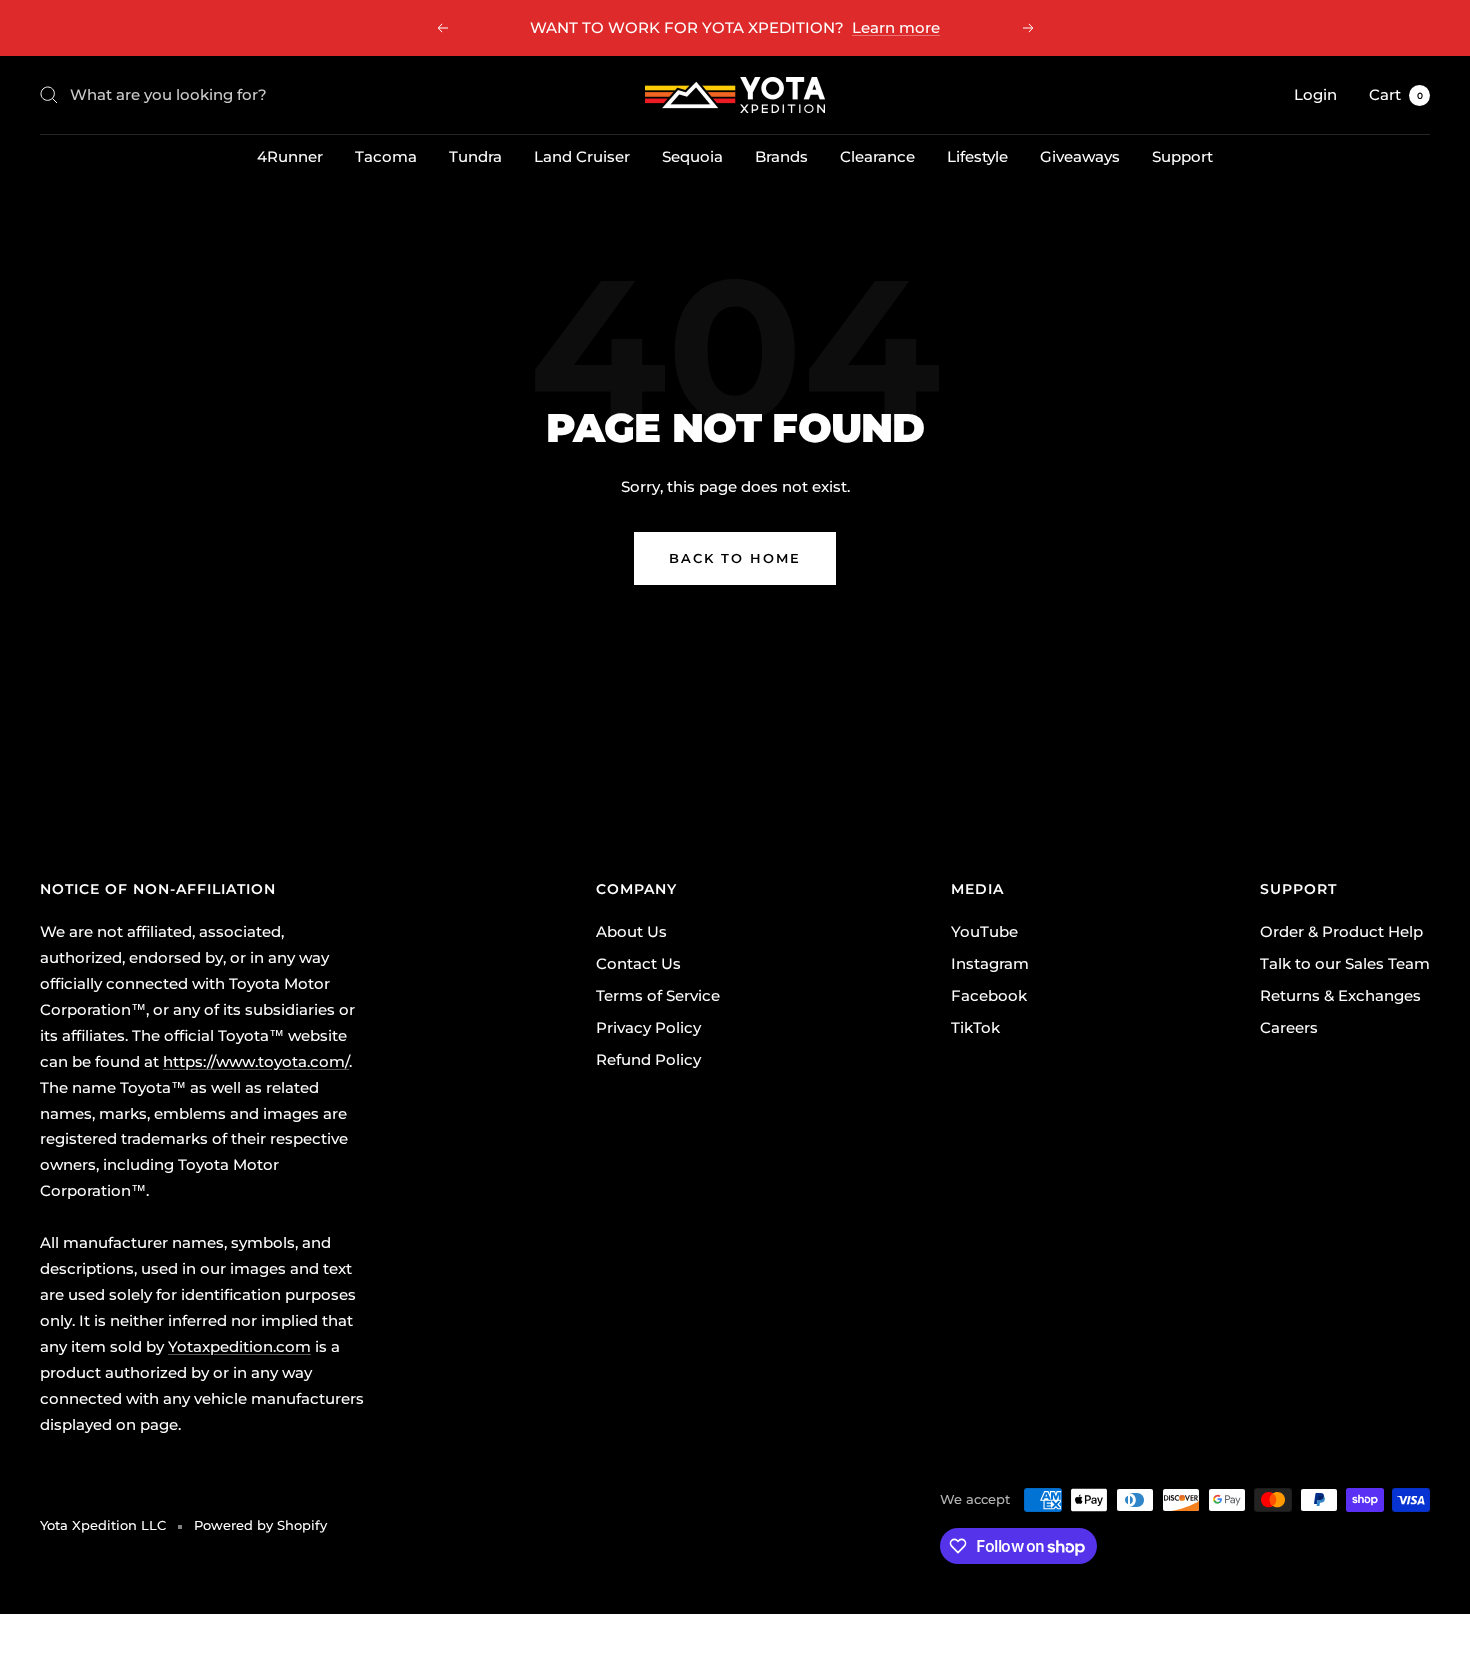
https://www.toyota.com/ (256, 1061)
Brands (781, 156)
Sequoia (692, 156)
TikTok (975, 1027)
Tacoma (386, 156)
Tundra (475, 156)
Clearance (877, 156)
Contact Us (638, 963)
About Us (631, 931)
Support (1182, 156)
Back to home (735, 558)
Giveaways (1080, 156)
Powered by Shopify (260, 1525)
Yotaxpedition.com (239, 1346)
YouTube (984, 931)
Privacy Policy (648, 1027)
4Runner (290, 156)
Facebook (989, 995)
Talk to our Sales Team (1345, 963)
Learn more (896, 27)
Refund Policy (648, 1059)
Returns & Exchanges (1340, 995)
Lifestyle (977, 156)
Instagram (990, 963)
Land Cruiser (582, 156)
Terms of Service (658, 995)
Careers (1289, 1027)
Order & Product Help (1341, 931)
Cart (1396, 94)
